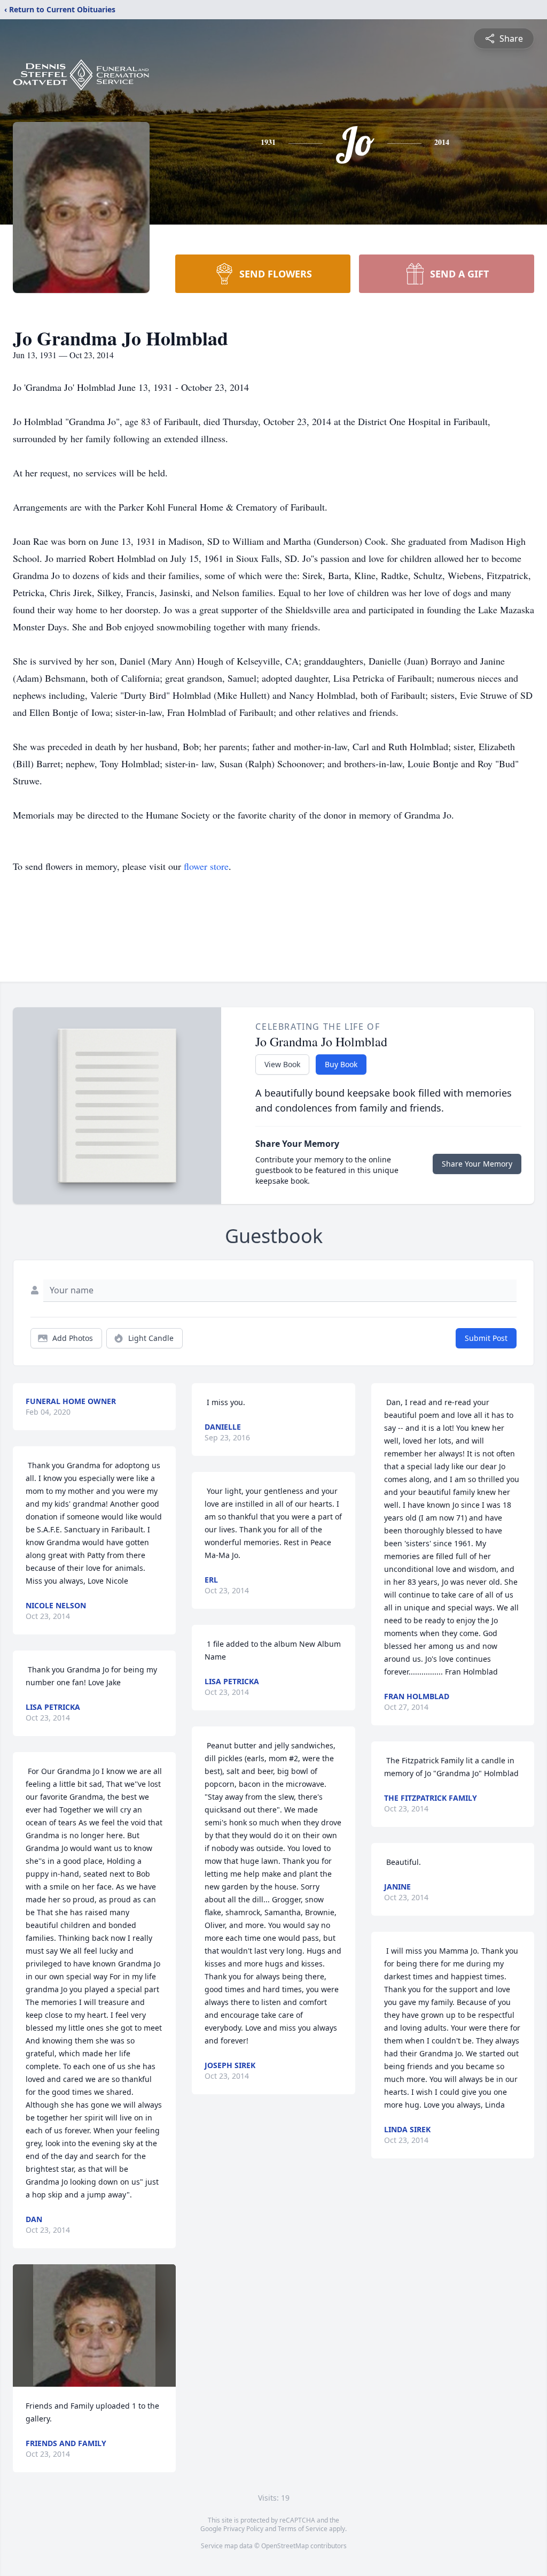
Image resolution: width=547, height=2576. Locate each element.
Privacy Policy (243, 2529)
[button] (94, 2326)
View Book (282, 1064)
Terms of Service (303, 2529)
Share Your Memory (477, 1164)
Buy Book (341, 1064)
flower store (206, 866)
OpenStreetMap (285, 2546)
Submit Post (486, 1338)
